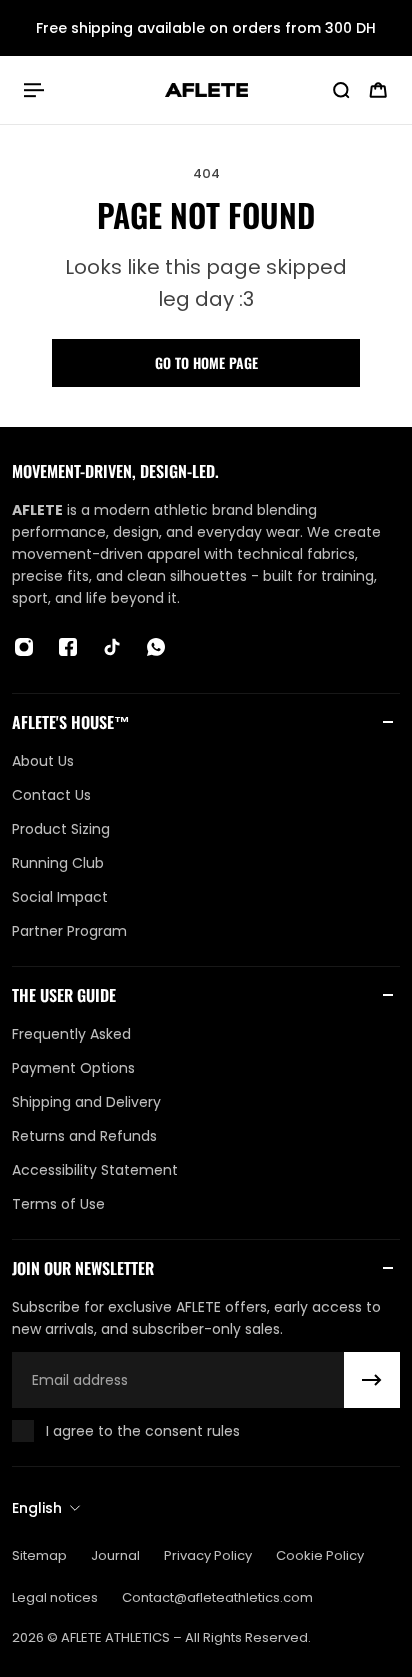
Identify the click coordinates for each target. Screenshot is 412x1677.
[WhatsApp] (156, 647)
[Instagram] (24, 647)
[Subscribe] (372, 1380)
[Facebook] (68, 647)
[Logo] (206, 90)
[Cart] (378, 90)
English (37, 1508)
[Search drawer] (341, 90)
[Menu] (36, 90)
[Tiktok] (112, 647)
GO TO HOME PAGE (206, 362)
